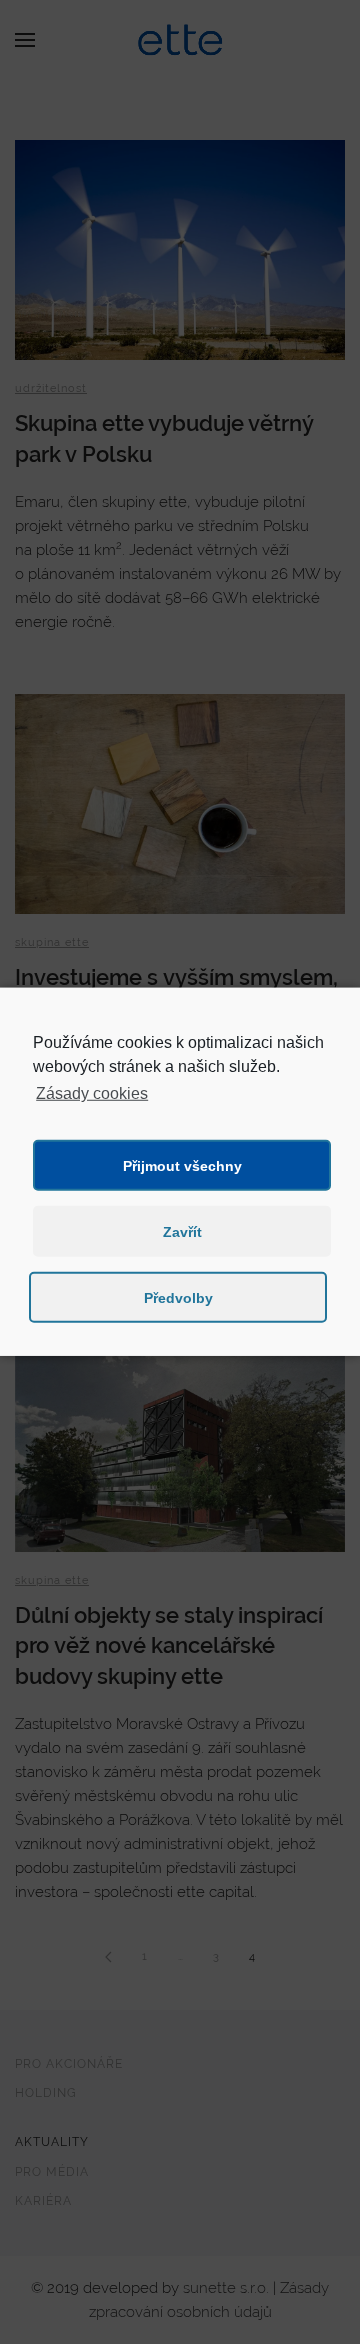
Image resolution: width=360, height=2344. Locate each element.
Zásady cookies (92, 1093)
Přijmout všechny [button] (182, 1166)
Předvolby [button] (178, 1298)
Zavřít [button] (182, 1232)
